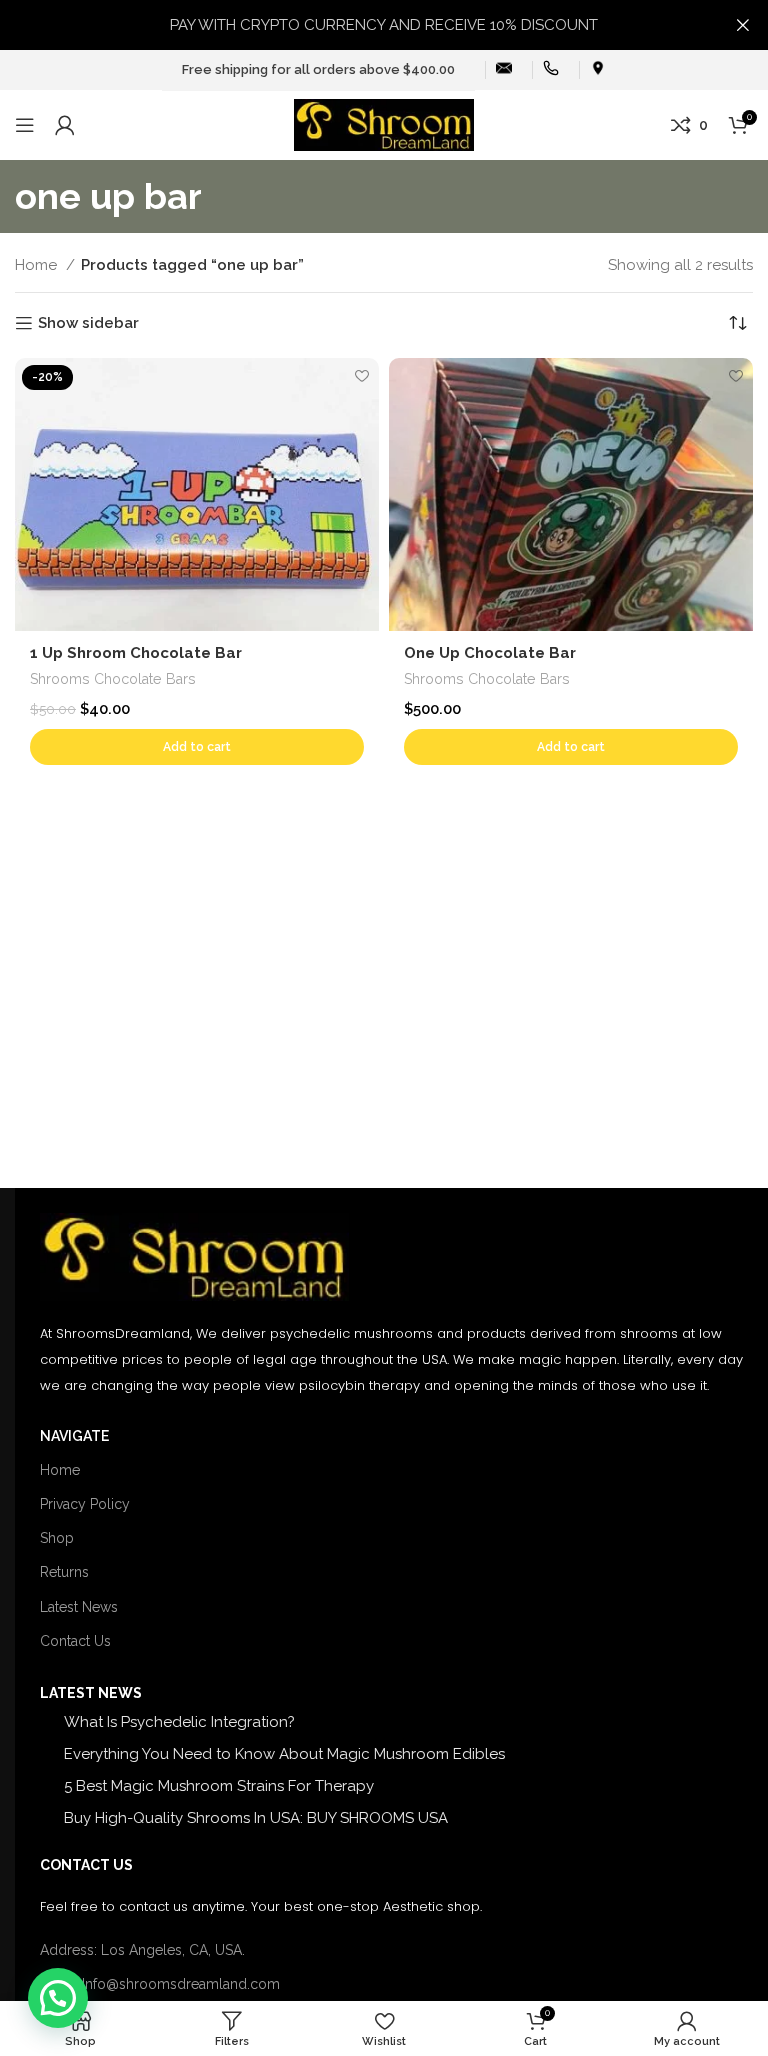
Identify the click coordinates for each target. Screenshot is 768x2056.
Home (38, 265)
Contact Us (75, 1641)
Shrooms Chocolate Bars (113, 679)
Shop (57, 1538)
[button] (197, 747)
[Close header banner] (743, 25)
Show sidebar (88, 323)
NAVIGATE (74, 1436)
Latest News (79, 1607)
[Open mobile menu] (25, 125)
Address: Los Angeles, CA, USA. (142, 1950)
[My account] (65, 125)
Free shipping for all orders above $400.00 (318, 69)
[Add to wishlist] (361, 375)
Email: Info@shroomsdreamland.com (160, 1984)
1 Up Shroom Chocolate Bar (136, 653)
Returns (64, 1572)
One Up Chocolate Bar (490, 653)
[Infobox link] (504, 70)
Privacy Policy (85, 1504)
